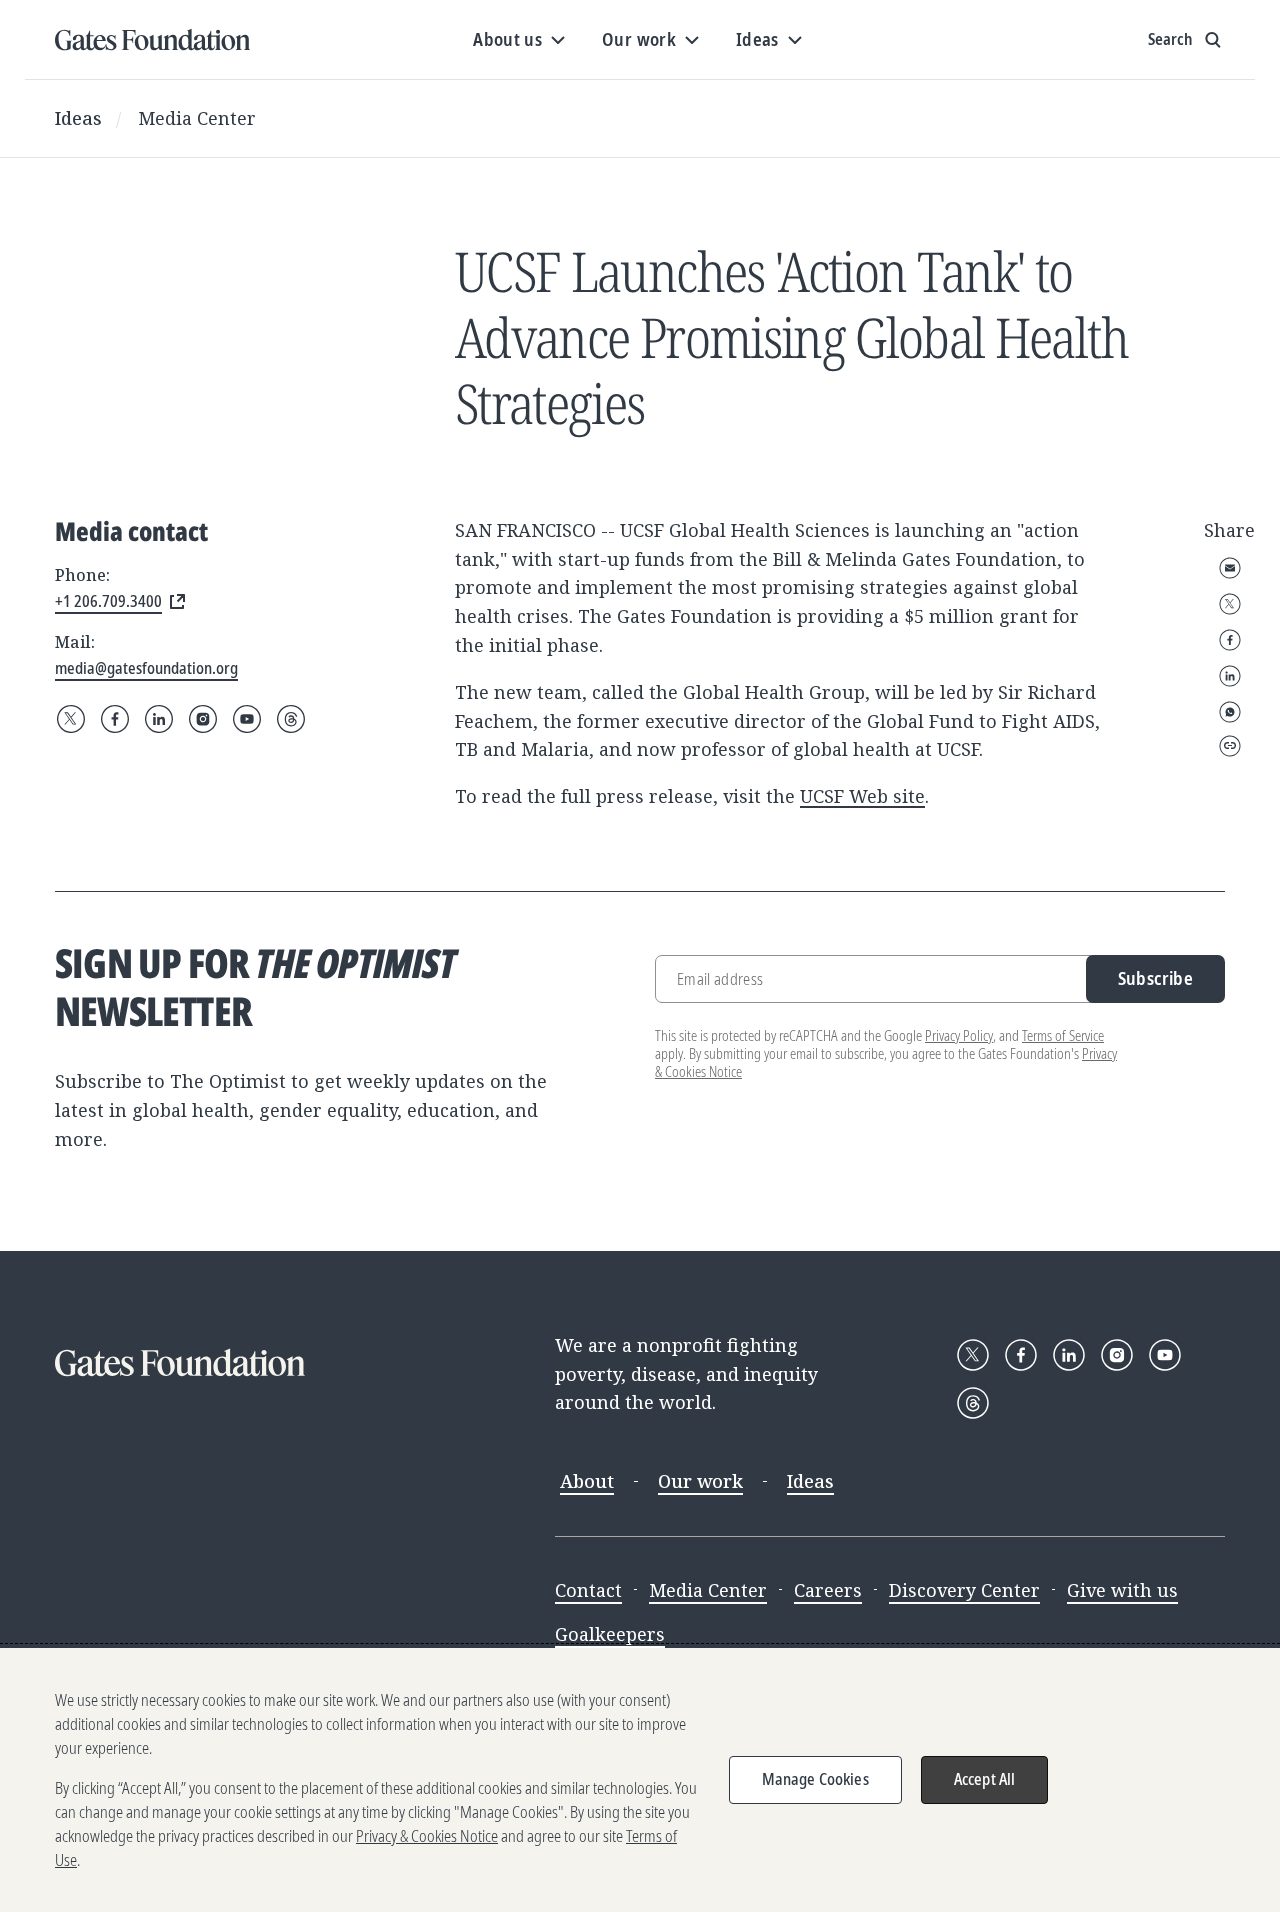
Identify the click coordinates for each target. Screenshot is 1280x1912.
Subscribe (1155, 978)
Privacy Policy (959, 1035)
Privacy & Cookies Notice (427, 1836)
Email (1230, 568)
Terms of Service (1063, 1035)
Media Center (197, 118)
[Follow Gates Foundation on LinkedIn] (159, 719)
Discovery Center (964, 1590)
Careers (828, 1590)
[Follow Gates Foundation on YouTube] (247, 719)
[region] (640, 1780)
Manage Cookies (815, 1779)
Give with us (1122, 1590)
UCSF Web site (862, 796)
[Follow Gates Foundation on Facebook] (115, 719)
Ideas (78, 118)
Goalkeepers (610, 1634)
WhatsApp (1230, 712)
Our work (700, 1481)
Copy (1230, 746)
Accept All (985, 1779)
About (587, 1481)
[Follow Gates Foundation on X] (71, 719)
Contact (588, 1590)
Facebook (1230, 640)
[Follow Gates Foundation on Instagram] (203, 719)
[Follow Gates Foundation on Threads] (291, 719)
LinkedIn (1230, 676)
